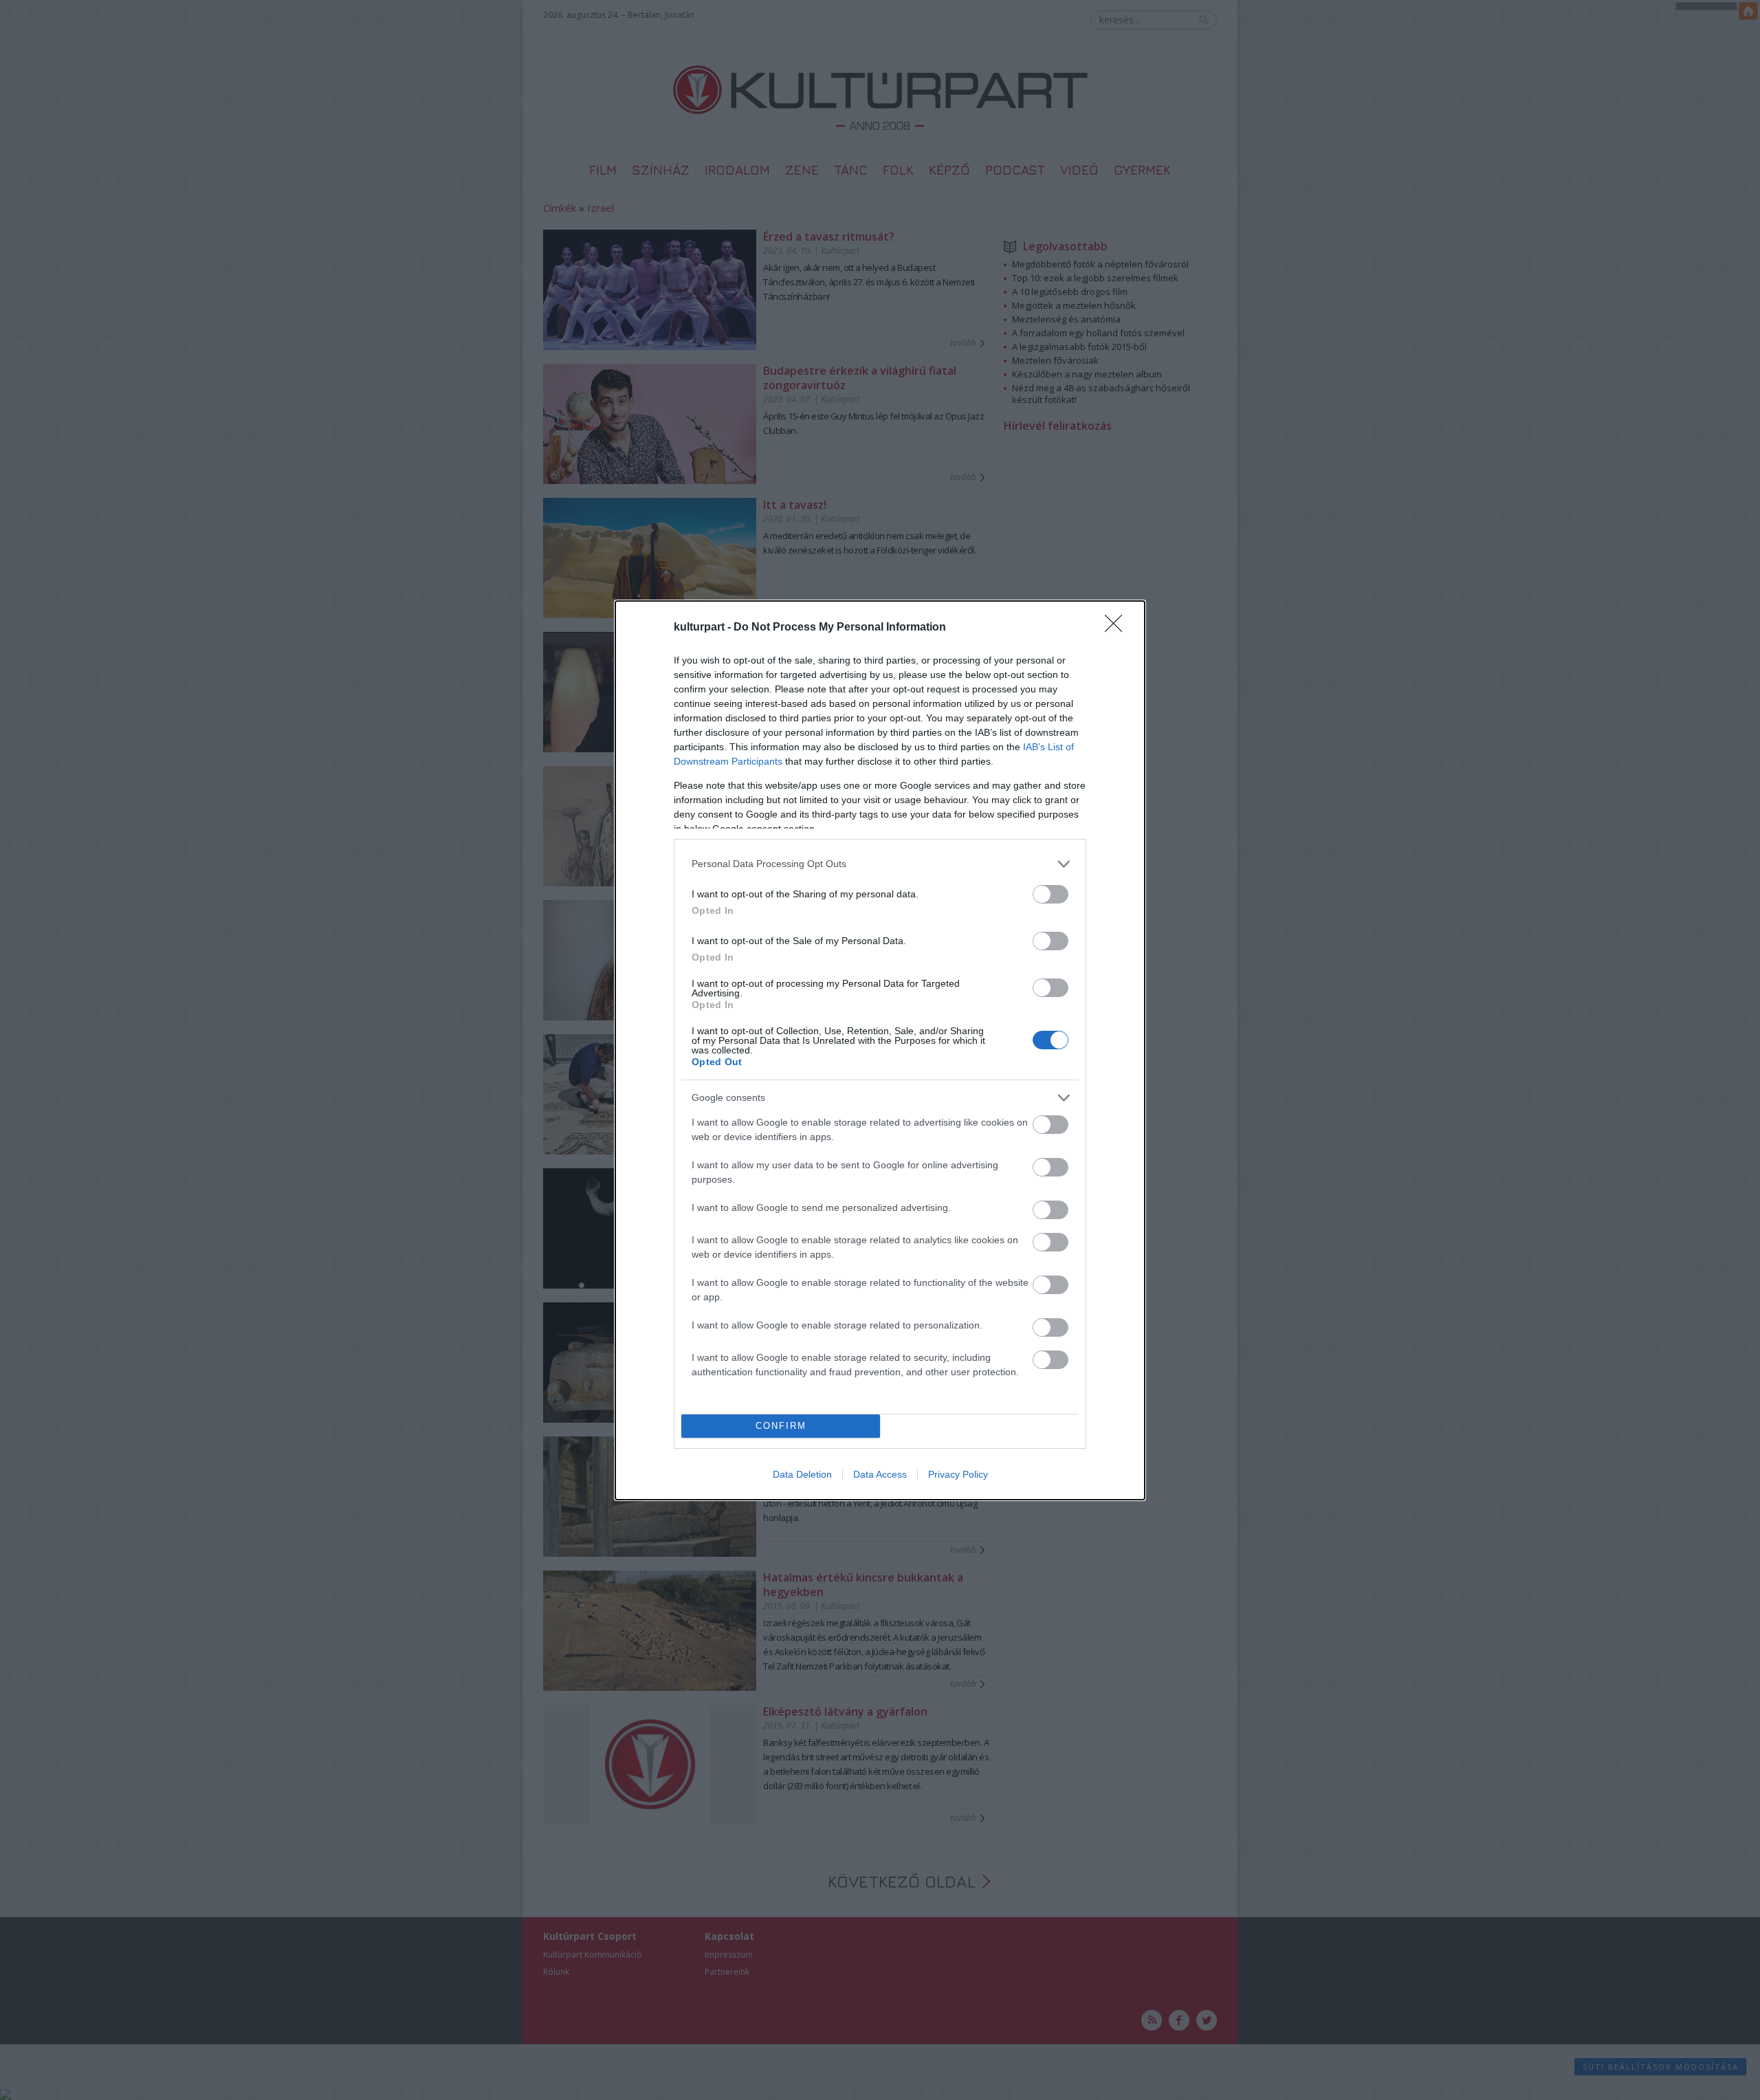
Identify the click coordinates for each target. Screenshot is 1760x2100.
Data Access (880, 1474)
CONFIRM (781, 1426)
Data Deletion (802, 1474)
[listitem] (880, 864)
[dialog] (880, 1050)
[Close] (1118, 628)
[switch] (1050, 894)
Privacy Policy (958, 1474)
